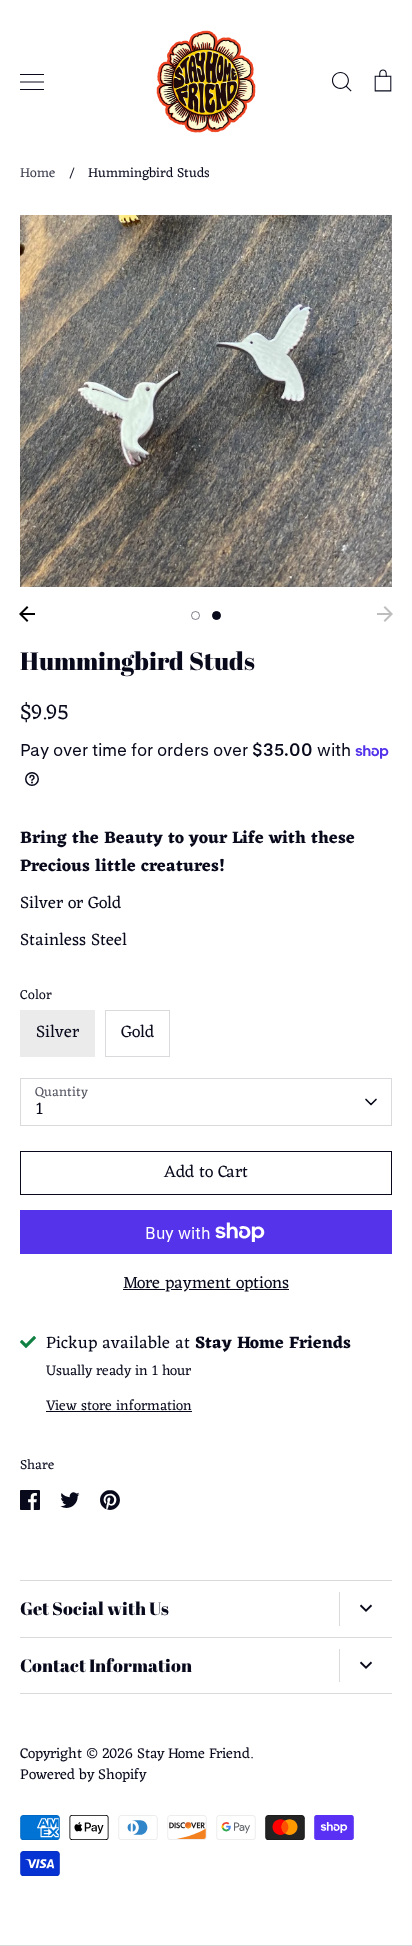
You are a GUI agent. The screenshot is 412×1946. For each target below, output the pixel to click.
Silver (57, 1033)
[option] (206, 401)
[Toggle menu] (32, 82)
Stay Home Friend (193, 1754)
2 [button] (216, 615)
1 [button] (195, 615)
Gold (137, 1033)
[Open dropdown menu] (365, 1609)
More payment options (206, 1284)
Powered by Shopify (83, 1775)
